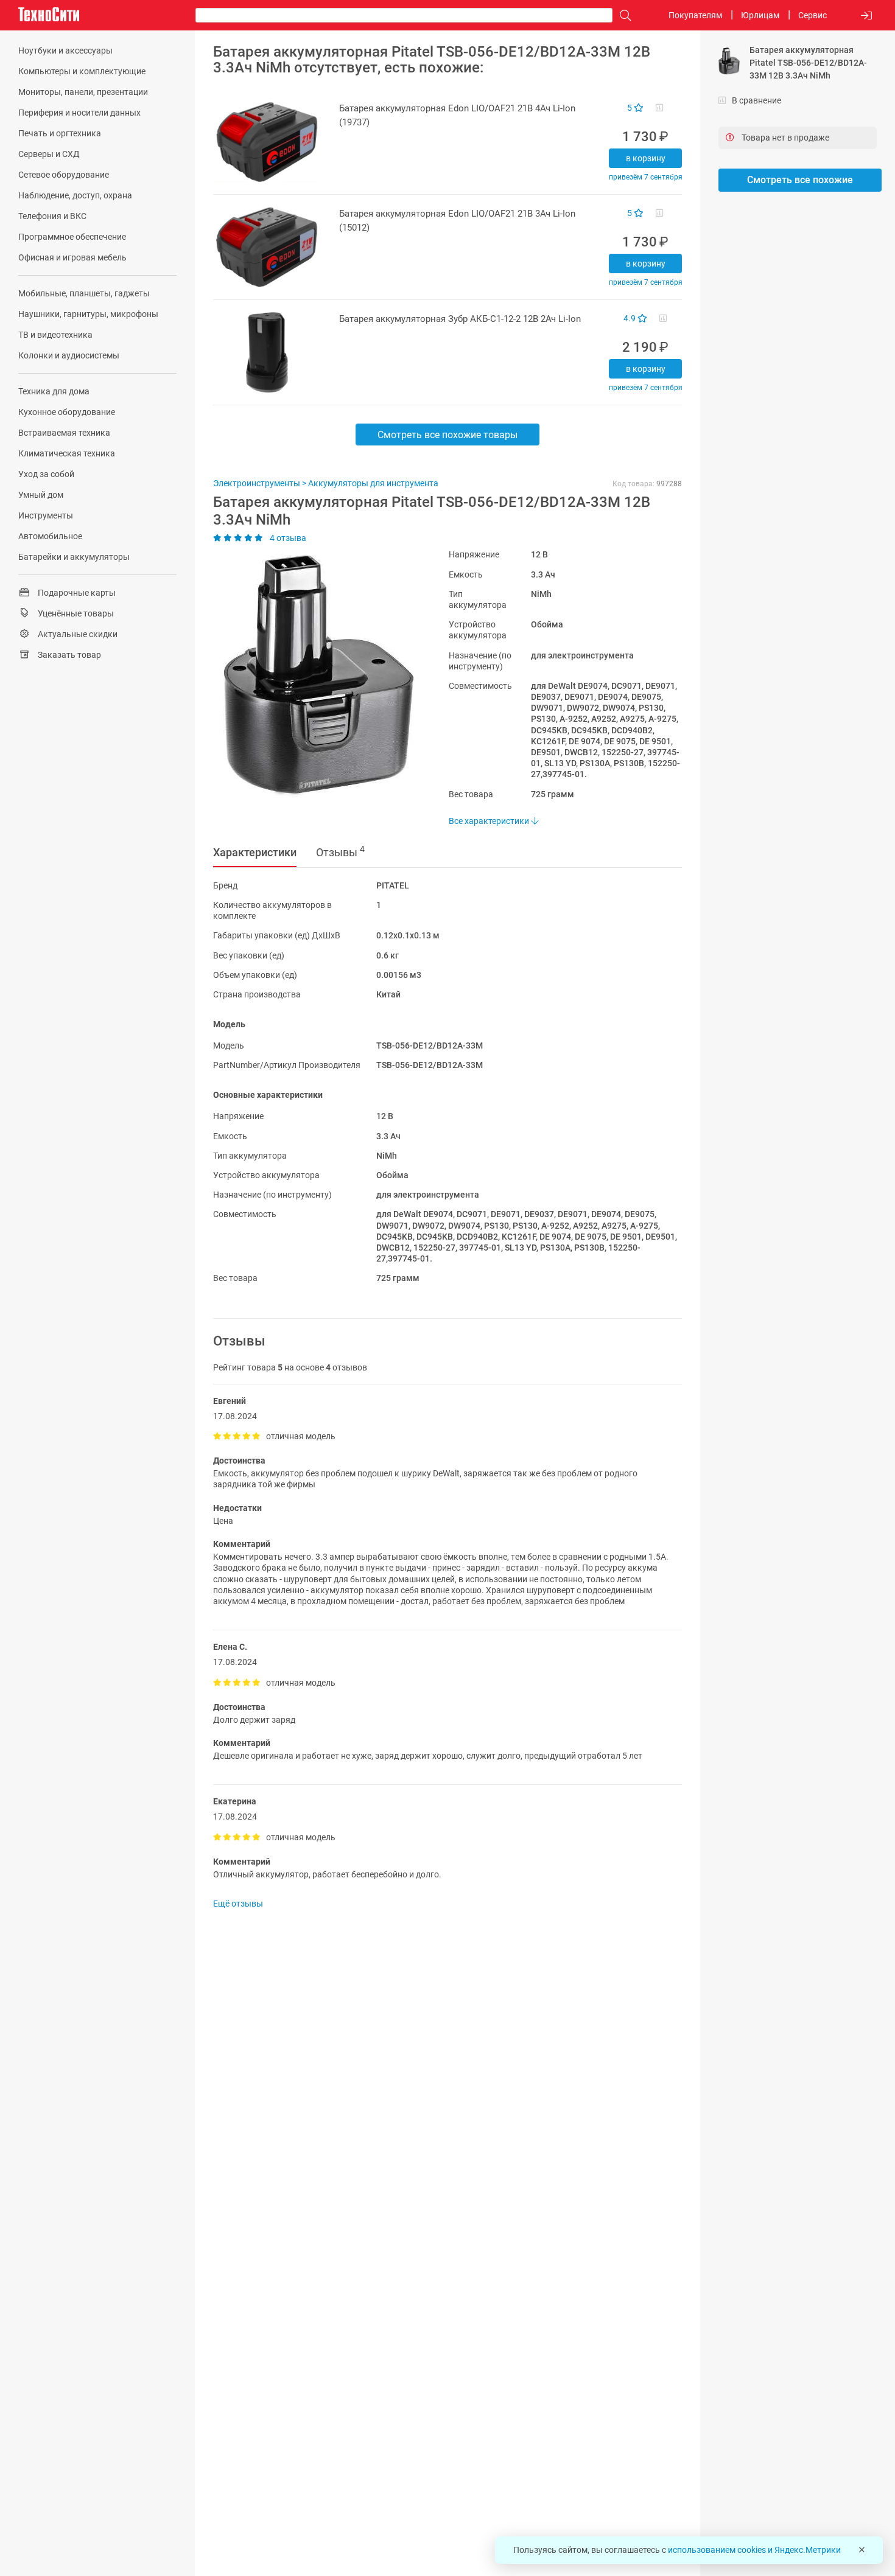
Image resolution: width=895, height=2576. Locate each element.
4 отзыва (287, 538)
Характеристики (255, 852)
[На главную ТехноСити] (49, 15)
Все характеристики (490, 821)
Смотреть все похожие (800, 180)
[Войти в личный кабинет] (866, 16)
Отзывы (340, 851)
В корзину (646, 158)
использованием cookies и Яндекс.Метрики (754, 2550)
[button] (313, 676)
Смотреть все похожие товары (447, 435)
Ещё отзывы (238, 1904)
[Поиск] (622, 16)
